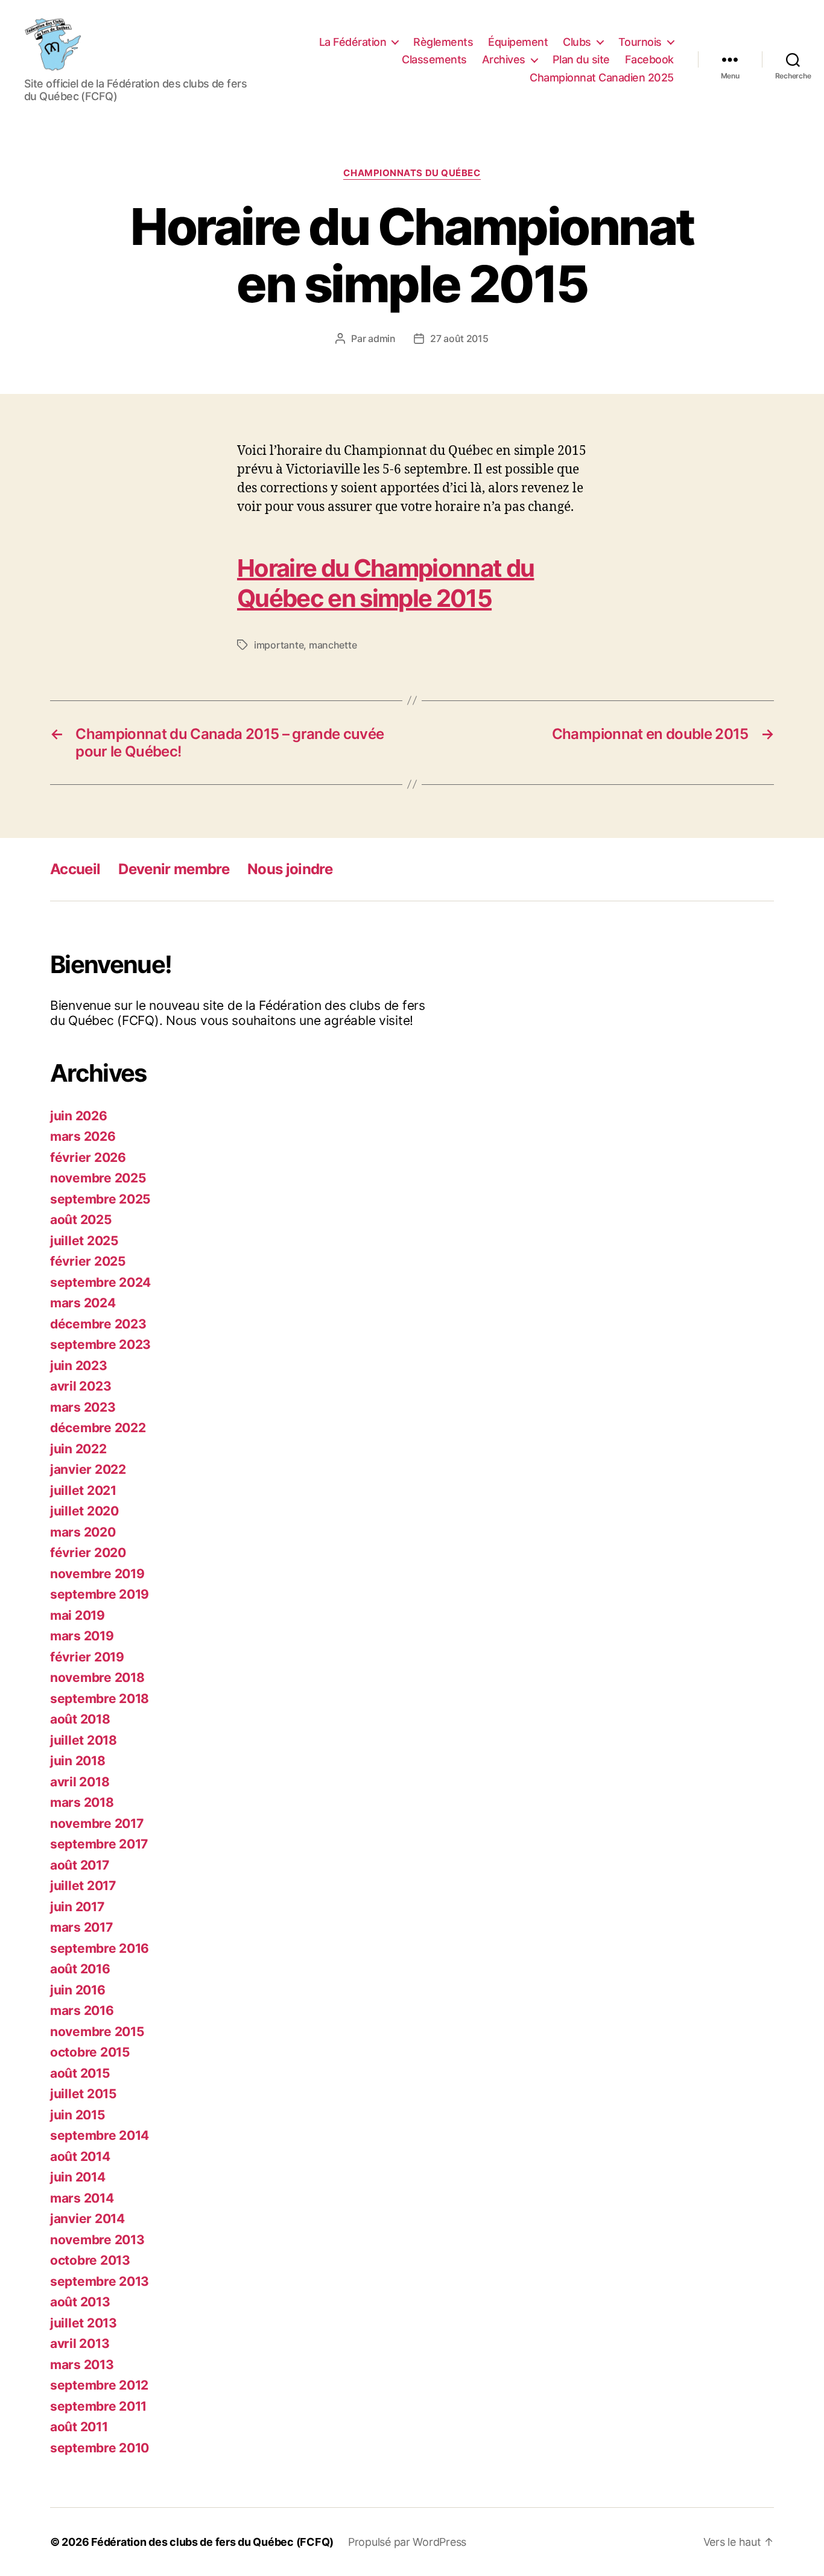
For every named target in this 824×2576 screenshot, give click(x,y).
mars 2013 (82, 2365)
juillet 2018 (84, 1740)
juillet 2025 (84, 1241)
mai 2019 (78, 1615)
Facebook (649, 59)
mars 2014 (82, 2198)
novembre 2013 (97, 2240)
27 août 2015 (459, 338)
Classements (434, 59)
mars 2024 (83, 1303)
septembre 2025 (100, 1199)
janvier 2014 (87, 2219)
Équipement (518, 42)
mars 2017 (81, 1927)
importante (279, 645)
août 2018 (80, 1719)
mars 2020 (83, 1532)
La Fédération (353, 42)
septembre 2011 (98, 2406)
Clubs (577, 42)
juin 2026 (79, 1116)
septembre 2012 (99, 2385)
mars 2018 (82, 1802)
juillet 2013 (84, 2323)
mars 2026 (83, 1136)
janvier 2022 (88, 1469)
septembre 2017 (99, 1844)
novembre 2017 (97, 1823)
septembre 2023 (100, 1344)
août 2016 (80, 1969)
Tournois (640, 42)
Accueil (75, 869)
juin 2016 (78, 1990)
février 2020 (88, 1553)
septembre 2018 (100, 1699)
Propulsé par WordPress (407, 2542)
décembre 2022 (98, 1428)
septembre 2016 (100, 1948)
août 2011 (79, 2427)
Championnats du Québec (412, 173)
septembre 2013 (100, 2281)
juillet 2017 (83, 1886)
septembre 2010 (100, 2448)
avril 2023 (81, 1386)
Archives (504, 59)
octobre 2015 (90, 2052)
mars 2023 (83, 1407)
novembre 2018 (97, 1677)
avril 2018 (80, 1782)
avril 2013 (80, 2343)
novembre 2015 (97, 2032)
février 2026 (88, 1157)
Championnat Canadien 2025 (602, 78)
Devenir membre (174, 869)
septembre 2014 (100, 2135)
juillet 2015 (84, 2094)
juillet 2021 (83, 1490)
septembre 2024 (100, 1282)
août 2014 (80, 2156)
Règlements (443, 42)
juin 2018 (78, 1761)
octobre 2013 (90, 2260)
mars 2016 (82, 2010)
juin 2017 (77, 1907)
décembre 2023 (98, 1324)
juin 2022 (78, 1449)
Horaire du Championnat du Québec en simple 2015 (385, 583)
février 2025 (88, 1261)
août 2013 (80, 2302)
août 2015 (80, 2073)
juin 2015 (78, 2115)
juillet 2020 (84, 1511)
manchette (333, 645)
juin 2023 (79, 1366)
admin (382, 338)
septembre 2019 (100, 1594)
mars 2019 (82, 1636)
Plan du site (581, 59)
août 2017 (80, 1865)
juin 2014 (78, 2177)
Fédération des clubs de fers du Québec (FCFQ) (212, 2542)
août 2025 (81, 1220)
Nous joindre (290, 869)
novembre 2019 (97, 1574)
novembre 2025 (98, 1178)
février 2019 (87, 1657)
